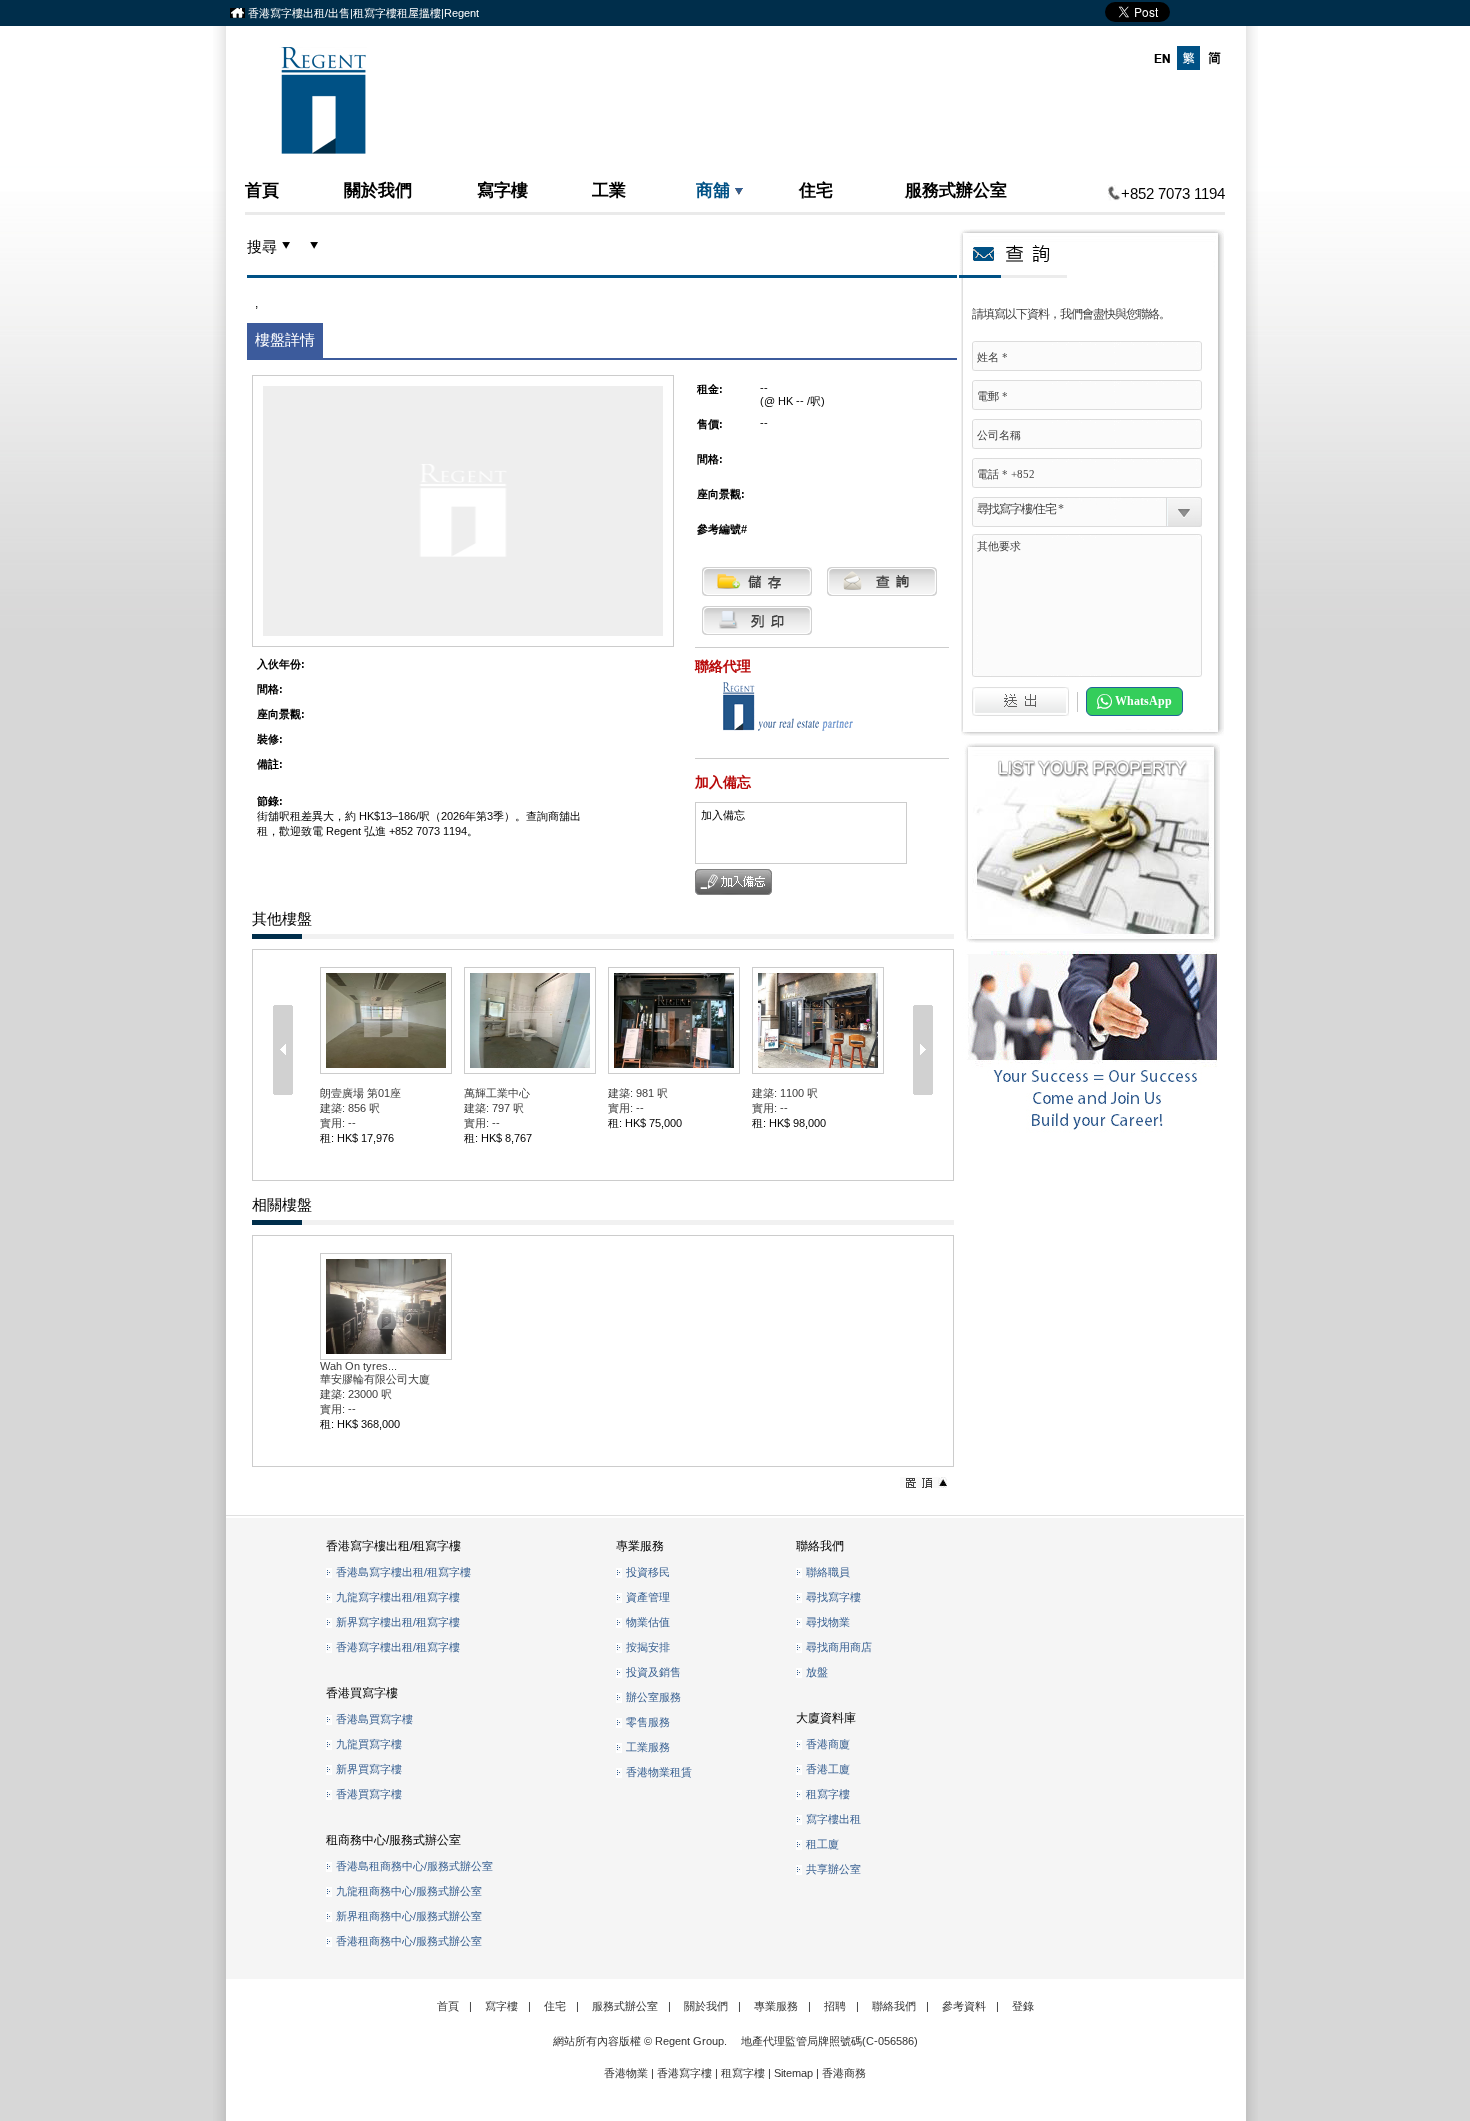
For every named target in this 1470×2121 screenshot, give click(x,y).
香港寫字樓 (684, 2073)
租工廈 (822, 1844)
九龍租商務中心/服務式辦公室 (409, 1891)
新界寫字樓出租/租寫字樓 (398, 1622)
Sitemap (793, 2073)
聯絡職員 (828, 1572)
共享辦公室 (833, 1869)
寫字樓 (502, 189)
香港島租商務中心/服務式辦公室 (414, 1866)
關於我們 (378, 189)
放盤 (817, 1672)
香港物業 (626, 2073)
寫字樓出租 (833, 1819)
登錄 (1023, 2006)
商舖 (713, 189)
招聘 (835, 2006)
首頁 (262, 189)
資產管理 (648, 1597)
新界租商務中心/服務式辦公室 (409, 1916)
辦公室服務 (653, 1697)
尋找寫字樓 (833, 1597)
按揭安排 (648, 1647)
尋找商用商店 (839, 1647)
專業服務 (776, 2006)
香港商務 (844, 2073)
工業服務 (648, 1747)
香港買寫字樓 (369, 1794)
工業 (609, 189)
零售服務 (648, 1722)
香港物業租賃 (659, 1772)
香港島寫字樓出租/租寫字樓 (403, 1572)
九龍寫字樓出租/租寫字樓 (398, 1597)
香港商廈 (828, 1744)
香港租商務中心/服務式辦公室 (409, 1941)
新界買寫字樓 (369, 1769)
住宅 (816, 189)
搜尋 (262, 247)
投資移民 (648, 1572)
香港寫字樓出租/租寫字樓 (398, 1647)
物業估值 (648, 1622)
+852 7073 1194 (1173, 193)
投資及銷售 (653, 1672)
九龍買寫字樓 (369, 1744)
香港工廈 (828, 1769)
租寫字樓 (828, 1794)
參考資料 (964, 2006)
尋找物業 (828, 1622)
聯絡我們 (894, 2006)
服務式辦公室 (956, 189)
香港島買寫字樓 (374, 1719)
